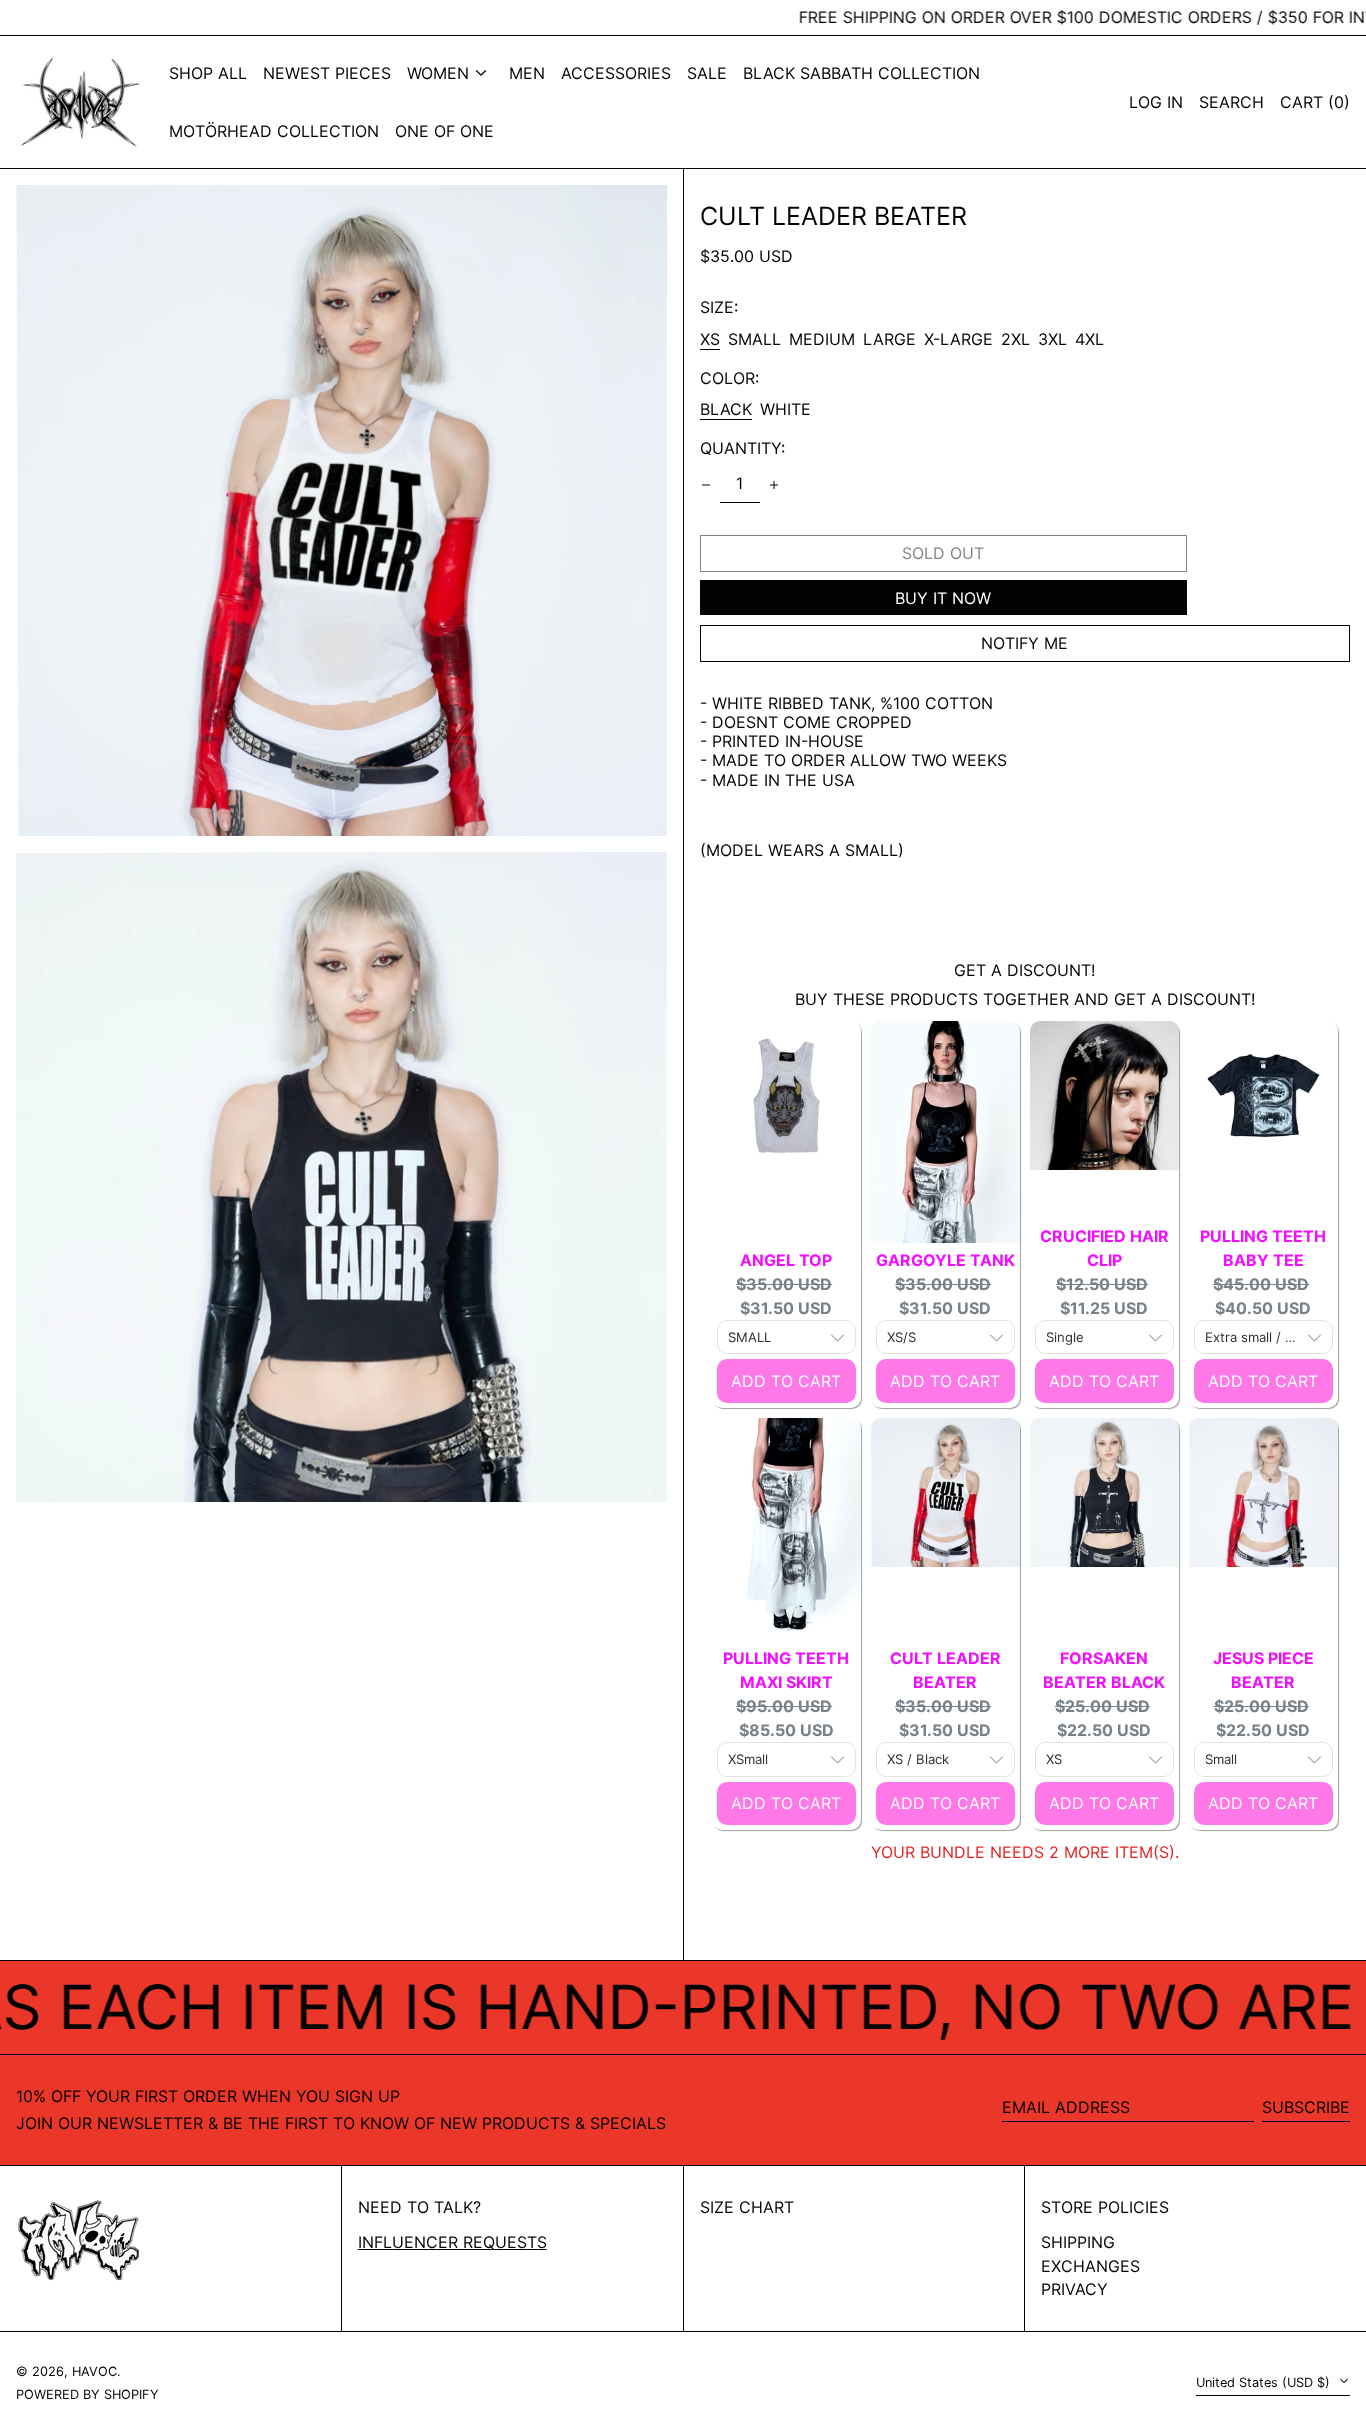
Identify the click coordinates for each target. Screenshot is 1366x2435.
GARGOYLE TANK (945, 1260)
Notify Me (1024, 643)
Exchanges (1090, 2266)
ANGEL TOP (786, 1260)
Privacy (1074, 2289)
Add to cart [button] (786, 1381)
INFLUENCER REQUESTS (452, 2242)
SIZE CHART (747, 2207)
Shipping (1078, 2242)
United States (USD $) (1265, 2382)
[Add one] (774, 485)
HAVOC (94, 2371)
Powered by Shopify (87, 2394)
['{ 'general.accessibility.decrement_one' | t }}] (706, 485)
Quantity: (742, 448)
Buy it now (943, 598)
